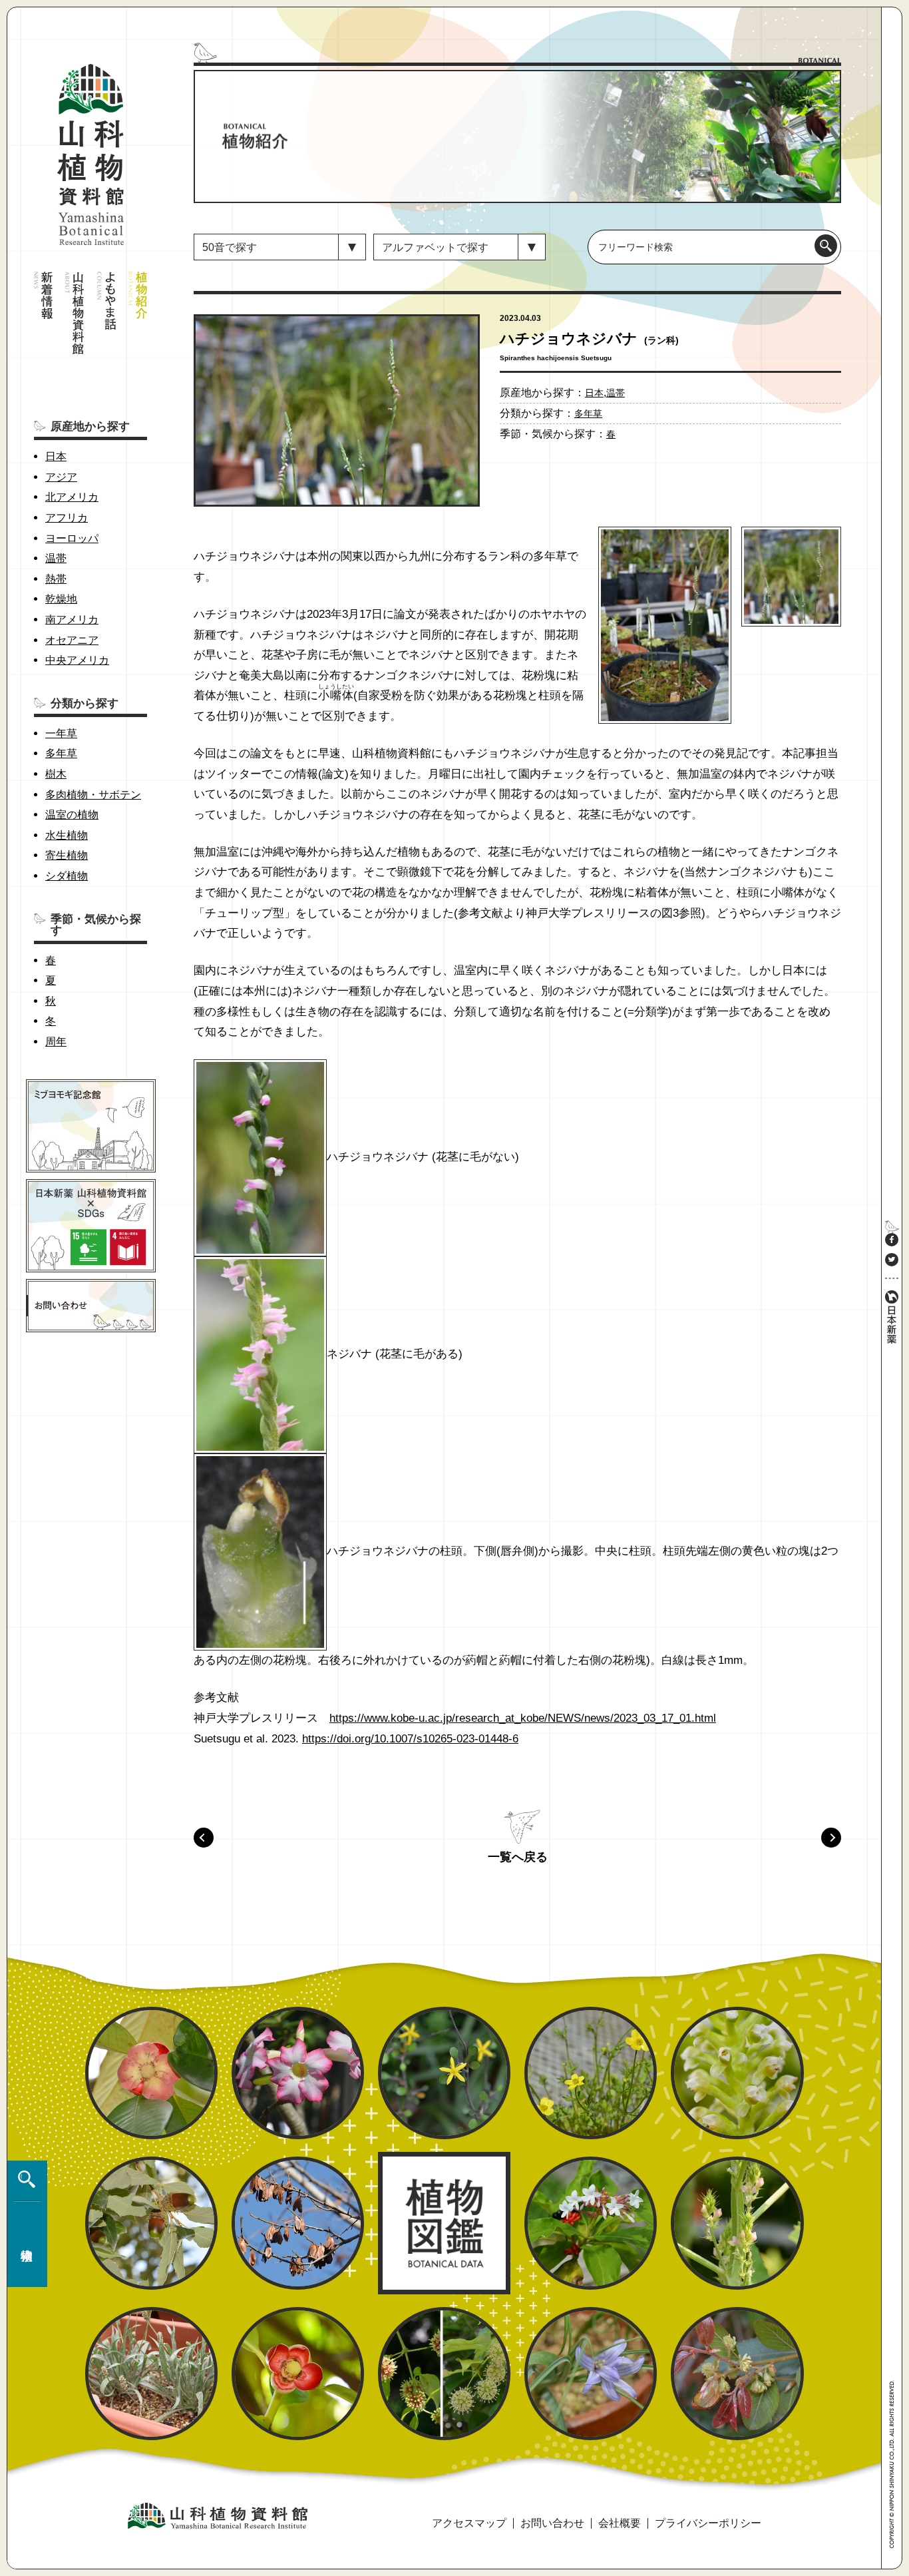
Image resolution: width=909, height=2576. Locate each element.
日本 (56, 456)
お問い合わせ (552, 2523)
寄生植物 (67, 855)
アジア (61, 477)
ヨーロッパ (72, 538)
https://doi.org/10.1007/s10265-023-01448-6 (410, 1739)
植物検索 (24, 2224)
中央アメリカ (77, 660)
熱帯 (56, 579)
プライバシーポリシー (708, 2523)
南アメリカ (72, 620)
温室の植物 (72, 815)
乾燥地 (61, 599)
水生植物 (67, 835)
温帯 (56, 558)
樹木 (56, 774)
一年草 (61, 733)
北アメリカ (72, 497)
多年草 (61, 753)
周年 (56, 1042)
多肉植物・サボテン (93, 795)
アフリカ (67, 518)
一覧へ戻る (518, 1857)
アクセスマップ (469, 2523)
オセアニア (72, 640)
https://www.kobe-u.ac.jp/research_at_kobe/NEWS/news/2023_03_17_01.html (523, 1718)
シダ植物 (67, 876)
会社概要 (620, 2523)
